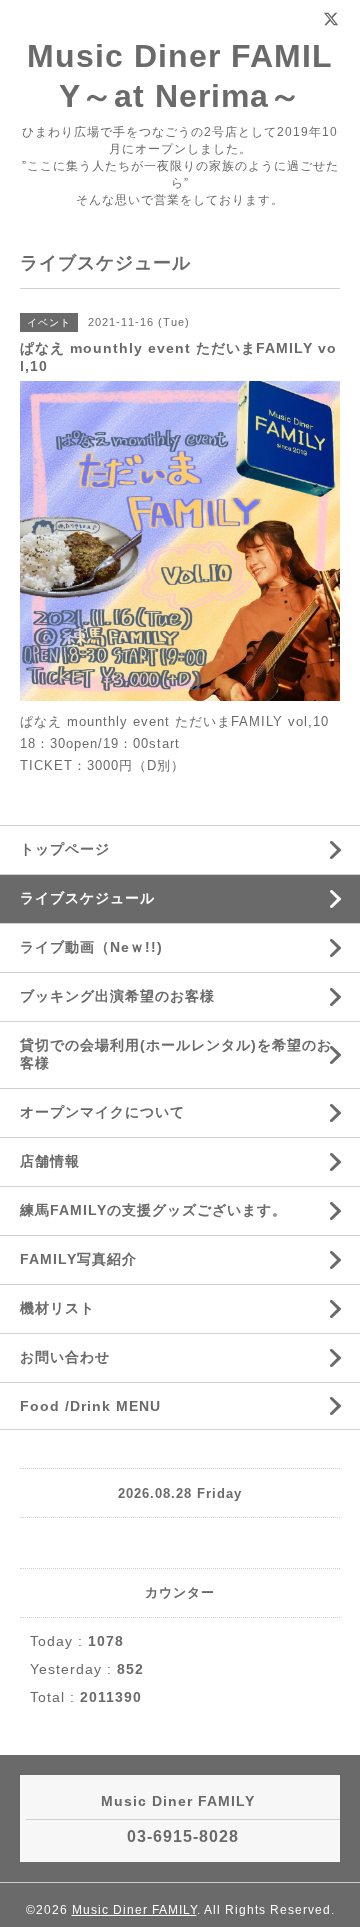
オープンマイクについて (102, 1112)
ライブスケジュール (87, 898)
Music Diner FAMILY (134, 1910)
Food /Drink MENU (90, 1406)
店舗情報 (50, 1161)
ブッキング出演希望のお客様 (117, 996)
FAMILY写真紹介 (78, 1259)
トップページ (65, 849)
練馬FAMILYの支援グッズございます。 (153, 1210)
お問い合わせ (65, 1357)
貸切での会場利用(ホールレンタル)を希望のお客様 (176, 1054)
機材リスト (57, 1308)
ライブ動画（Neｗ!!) (91, 947)
